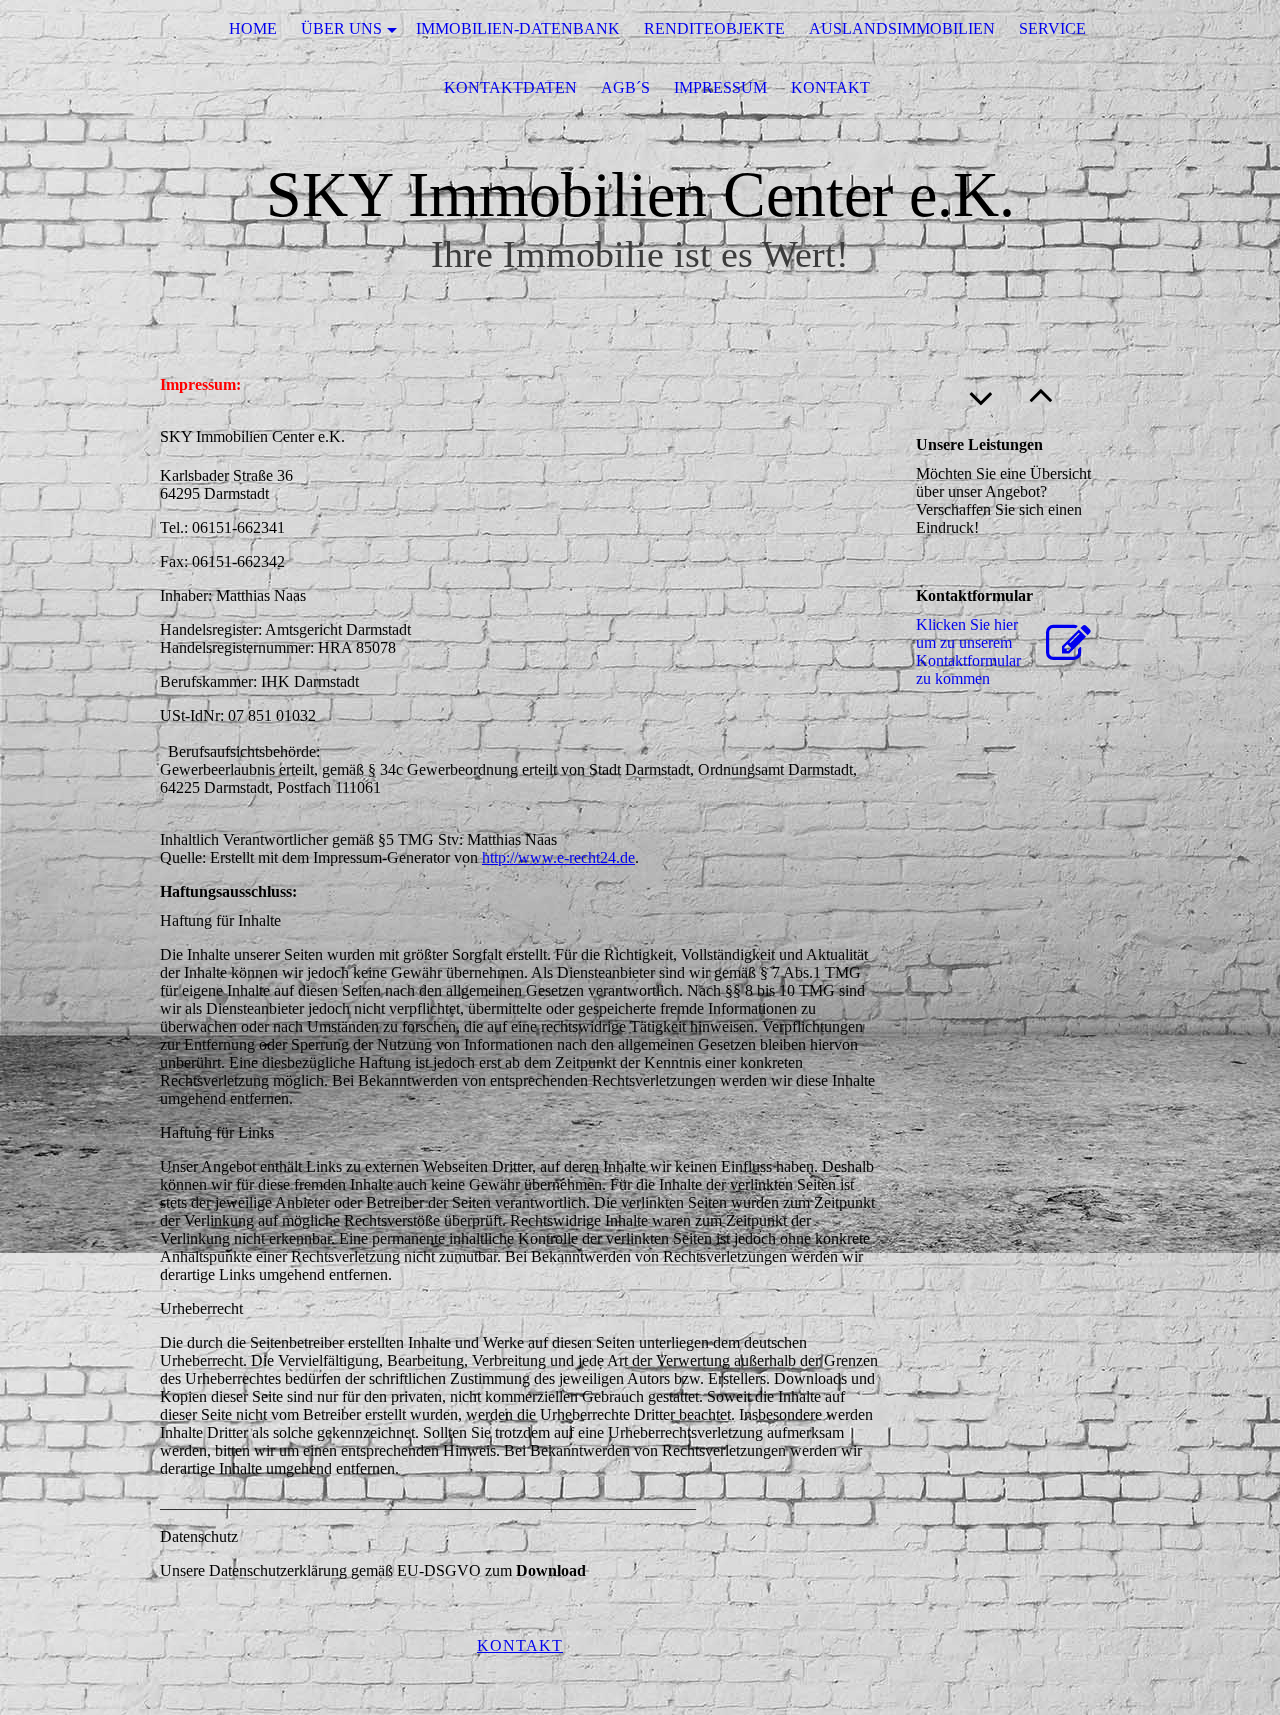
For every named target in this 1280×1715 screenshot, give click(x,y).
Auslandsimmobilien (902, 28)
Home (253, 28)
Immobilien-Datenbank (518, 28)
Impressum (720, 87)
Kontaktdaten (510, 87)
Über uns (341, 28)
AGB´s (625, 87)
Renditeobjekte (714, 28)
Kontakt (830, 87)
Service (1052, 28)
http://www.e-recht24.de (558, 857)
